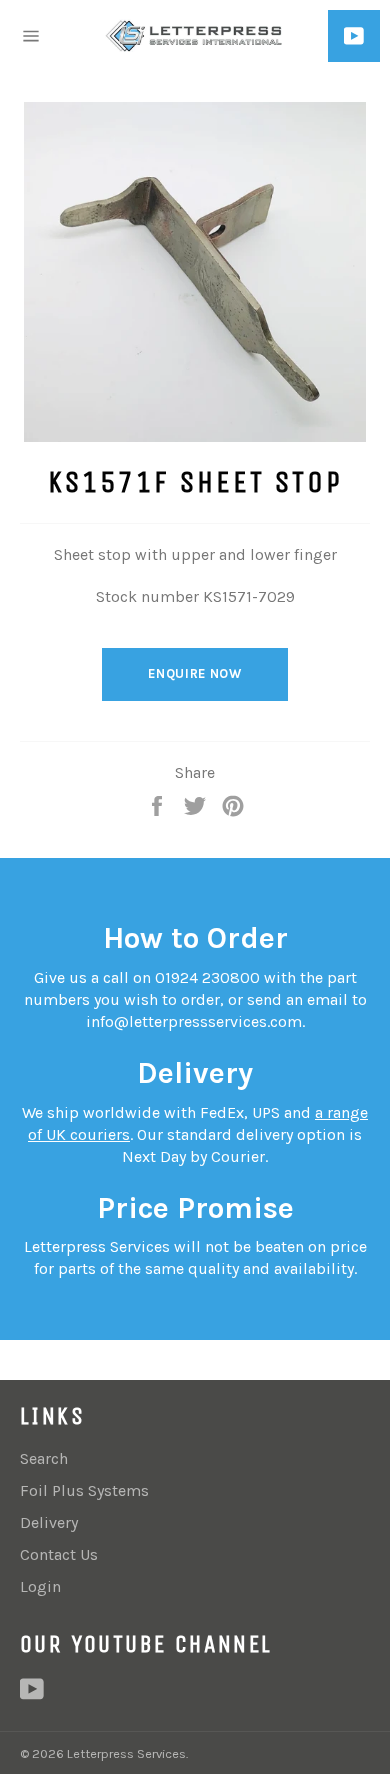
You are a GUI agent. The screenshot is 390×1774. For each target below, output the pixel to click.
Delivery (49, 1522)
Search (44, 1458)
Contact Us (59, 1554)
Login (40, 1586)
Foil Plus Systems (84, 1490)
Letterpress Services (126, 1753)
